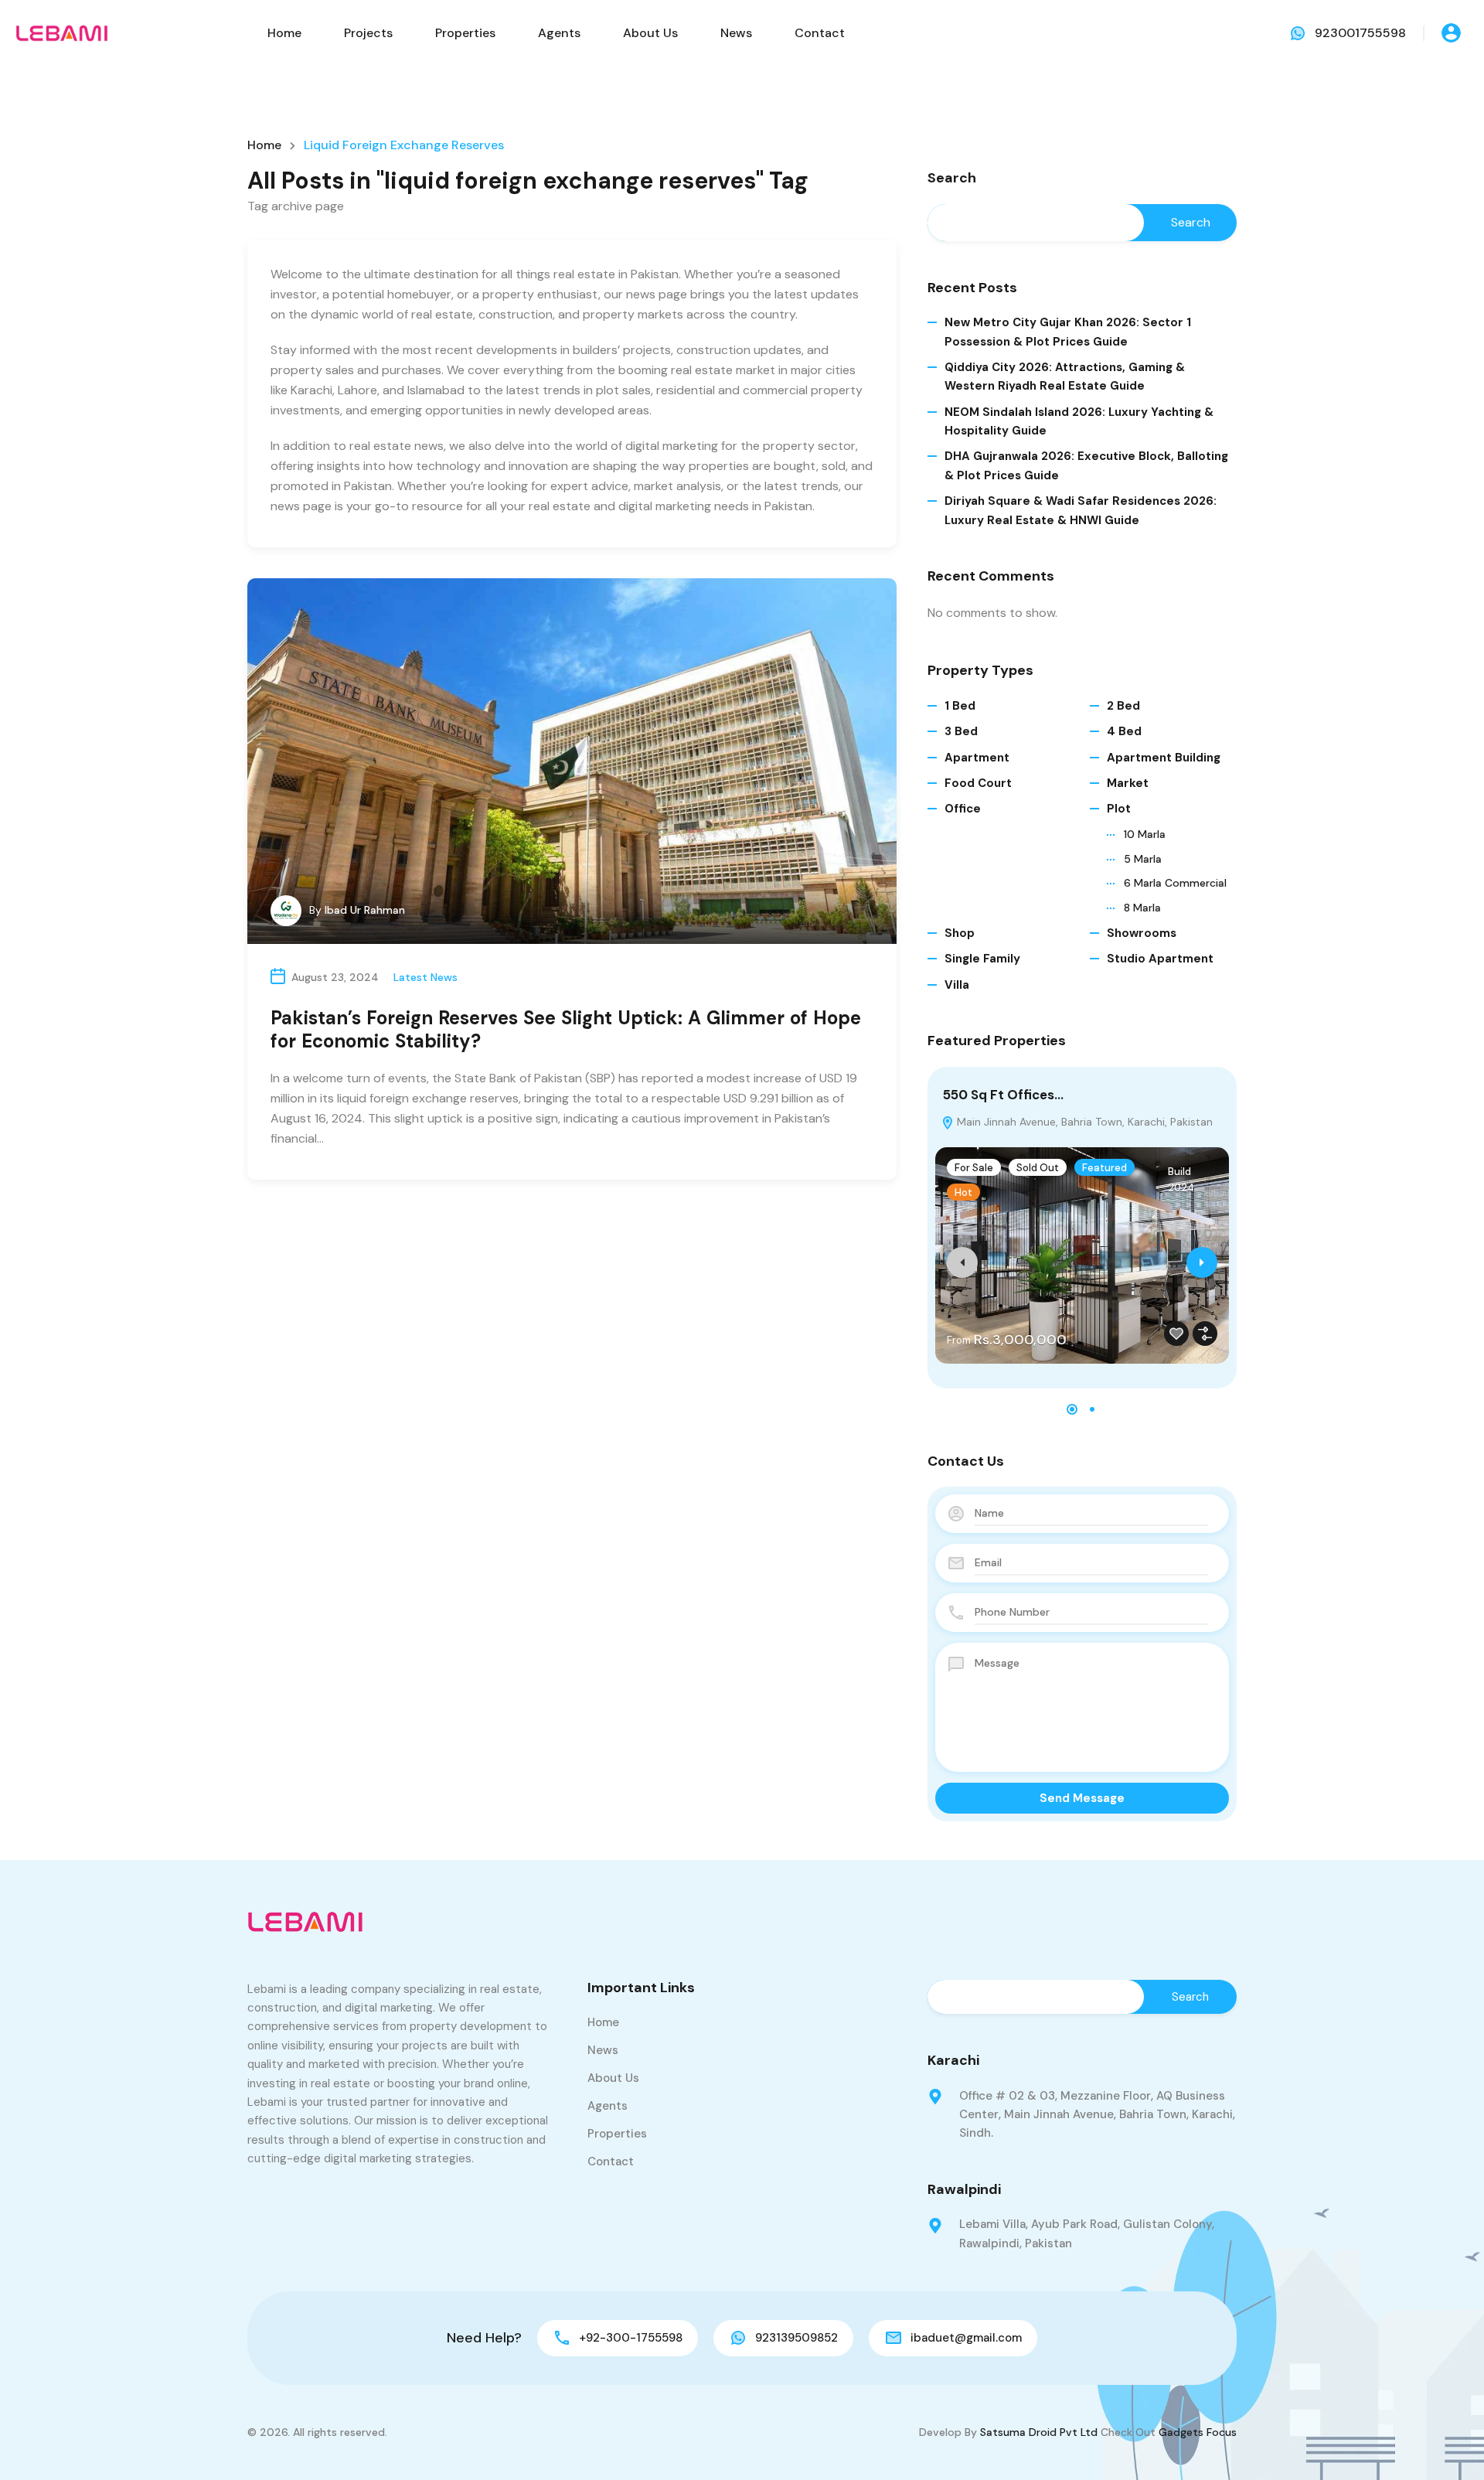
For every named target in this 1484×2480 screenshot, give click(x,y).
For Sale (974, 1168)
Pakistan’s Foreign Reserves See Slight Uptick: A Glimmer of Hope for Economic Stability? (566, 1029)
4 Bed (1124, 731)
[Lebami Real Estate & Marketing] (62, 32)
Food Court (978, 783)
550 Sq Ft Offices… (1003, 1095)
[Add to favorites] (1176, 1334)
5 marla (1143, 859)
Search (952, 179)
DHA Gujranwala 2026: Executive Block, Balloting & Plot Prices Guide (1086, 465)
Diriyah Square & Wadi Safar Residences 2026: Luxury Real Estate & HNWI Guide (1081, 510)
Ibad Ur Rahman (365, 910)
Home (284, 33)
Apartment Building (1164, 758)
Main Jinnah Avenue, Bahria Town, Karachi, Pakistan (1083, 1122)
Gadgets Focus (1198, 2432)
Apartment (977, 758)
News (736, 33)
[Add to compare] (1205, 1334)
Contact (820, 33)
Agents (559, 33)
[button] (1072, 1409)
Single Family (982, 959)
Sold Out (1038, 1168)
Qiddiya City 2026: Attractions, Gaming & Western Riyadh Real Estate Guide (1065, 376)
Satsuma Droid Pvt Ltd (1039, 2432)
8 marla (1142, 908)
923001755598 (1360, 33)
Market (1128, 783)
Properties (465, 33)
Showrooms (1142, 933)
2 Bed (1123, 706)
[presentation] (962, 1262)
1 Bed (960, 706)
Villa (957, 985)
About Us (650, 33)
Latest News (425, 977)
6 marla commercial (1175, 883)
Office (963, 809)
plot (1119, 809)
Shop (960, 933)
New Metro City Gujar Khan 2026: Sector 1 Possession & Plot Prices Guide (1068, 332)
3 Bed (961, 731)
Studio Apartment (1160, 959)
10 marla (1145, 834)
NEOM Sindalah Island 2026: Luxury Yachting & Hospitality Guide (1079, 421)
